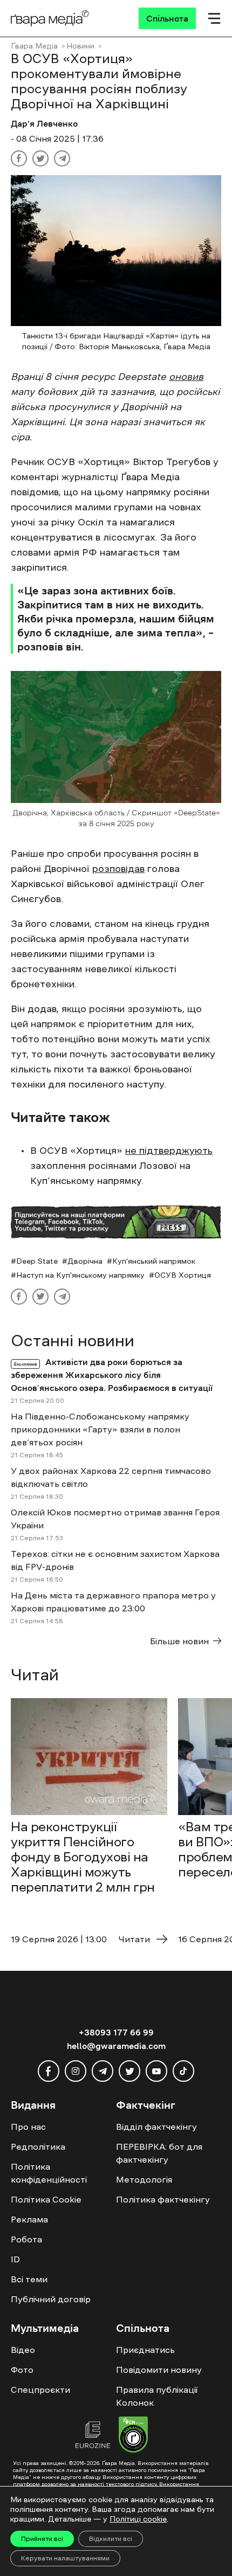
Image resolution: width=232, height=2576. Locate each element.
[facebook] (49, 2071)
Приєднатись (145, 2350)
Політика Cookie (46, 2199)
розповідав (118, 869)
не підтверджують (169, 1151)
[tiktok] (183, 2071)
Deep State (37, 1261)
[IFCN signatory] (133, 2436)
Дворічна (85, 1261)
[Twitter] (40, 158)
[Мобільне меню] (214, 18)
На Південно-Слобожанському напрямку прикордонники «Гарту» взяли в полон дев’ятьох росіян (100, 1429)
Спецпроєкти (40, 2390)
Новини (80, 46)
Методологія (144, 2179)
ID (15, 2259)
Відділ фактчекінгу (156, 2127)
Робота (26, 2239)
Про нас (28, 2127)
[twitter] (129, 2071)
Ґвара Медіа (34, 46)
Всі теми (29, 2279)
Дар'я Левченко (44, 123)
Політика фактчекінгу (163, 2199)
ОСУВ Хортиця (183, 1275)
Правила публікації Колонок (157, 2396)
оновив (186, 377)
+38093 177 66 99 (116, 2032)
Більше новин (179, 1641)
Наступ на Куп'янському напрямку (80, 1275)
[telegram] (103, 2071)
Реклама (29, 2219)
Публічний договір (51, 2299)
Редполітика (38, 2146)
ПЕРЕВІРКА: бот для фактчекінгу (159, 2153)
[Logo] (50, 18)
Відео (23, 2350)
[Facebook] (19, 158)
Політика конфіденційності (49, 2173)
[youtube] (156, 2071)
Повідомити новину (159, 2370)
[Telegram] (62, 158)
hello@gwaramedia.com (116, 2046)
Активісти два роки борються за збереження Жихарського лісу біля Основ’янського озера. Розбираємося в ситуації (112, 1375)
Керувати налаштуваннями (65, 2558)
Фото (22, 2370)
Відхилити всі (111, 2539)
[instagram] (76, 2071)
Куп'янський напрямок (154, 1261)
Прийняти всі (42, 2539)
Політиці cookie (138, 2519)
